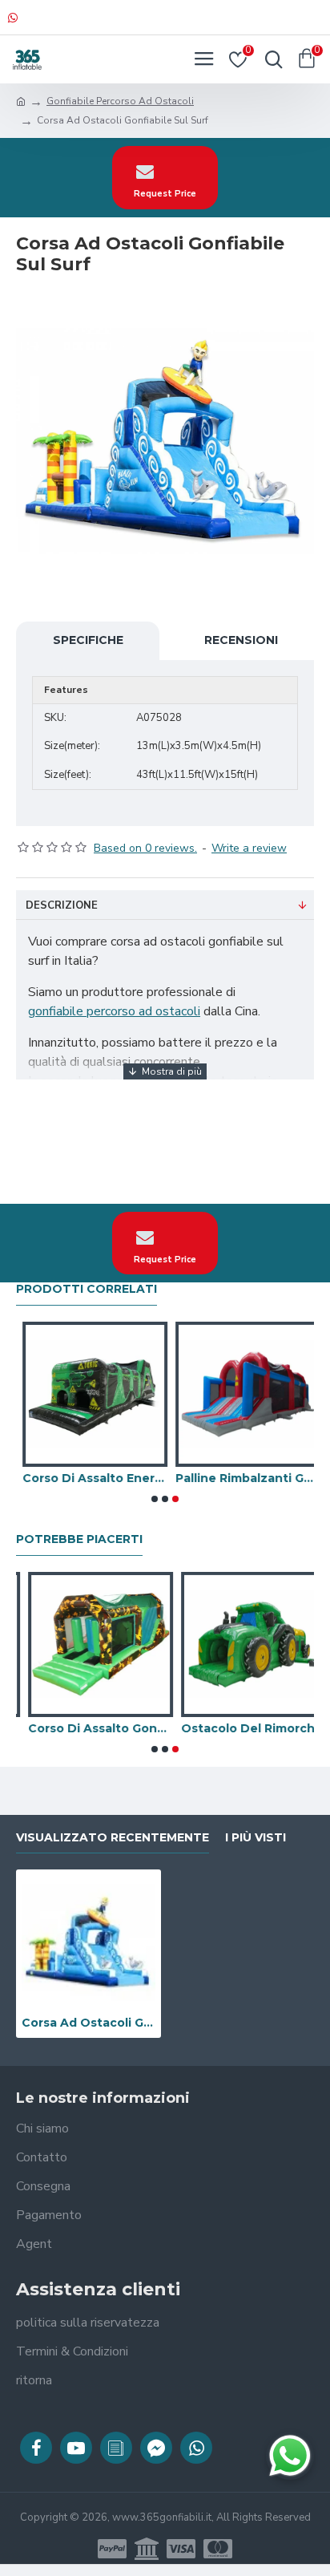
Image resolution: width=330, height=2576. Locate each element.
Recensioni (241, 640)
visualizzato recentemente (113, 1838)
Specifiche (88, 640)
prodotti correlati (87, 1289)
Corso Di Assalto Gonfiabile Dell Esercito (89, 1728)
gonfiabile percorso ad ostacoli (114, 1011)
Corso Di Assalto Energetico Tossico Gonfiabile (89, 1478)
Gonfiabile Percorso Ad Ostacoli (120, 101)
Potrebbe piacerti (79, 1539)
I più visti (256, 1838)
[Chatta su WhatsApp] (290, 2456)
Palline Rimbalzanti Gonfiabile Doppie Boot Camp (241, 1478)
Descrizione (62, 905)
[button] (155, 1499)
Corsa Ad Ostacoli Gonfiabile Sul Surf (89, 2023)
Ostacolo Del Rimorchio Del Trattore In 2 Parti (241, 1728)
